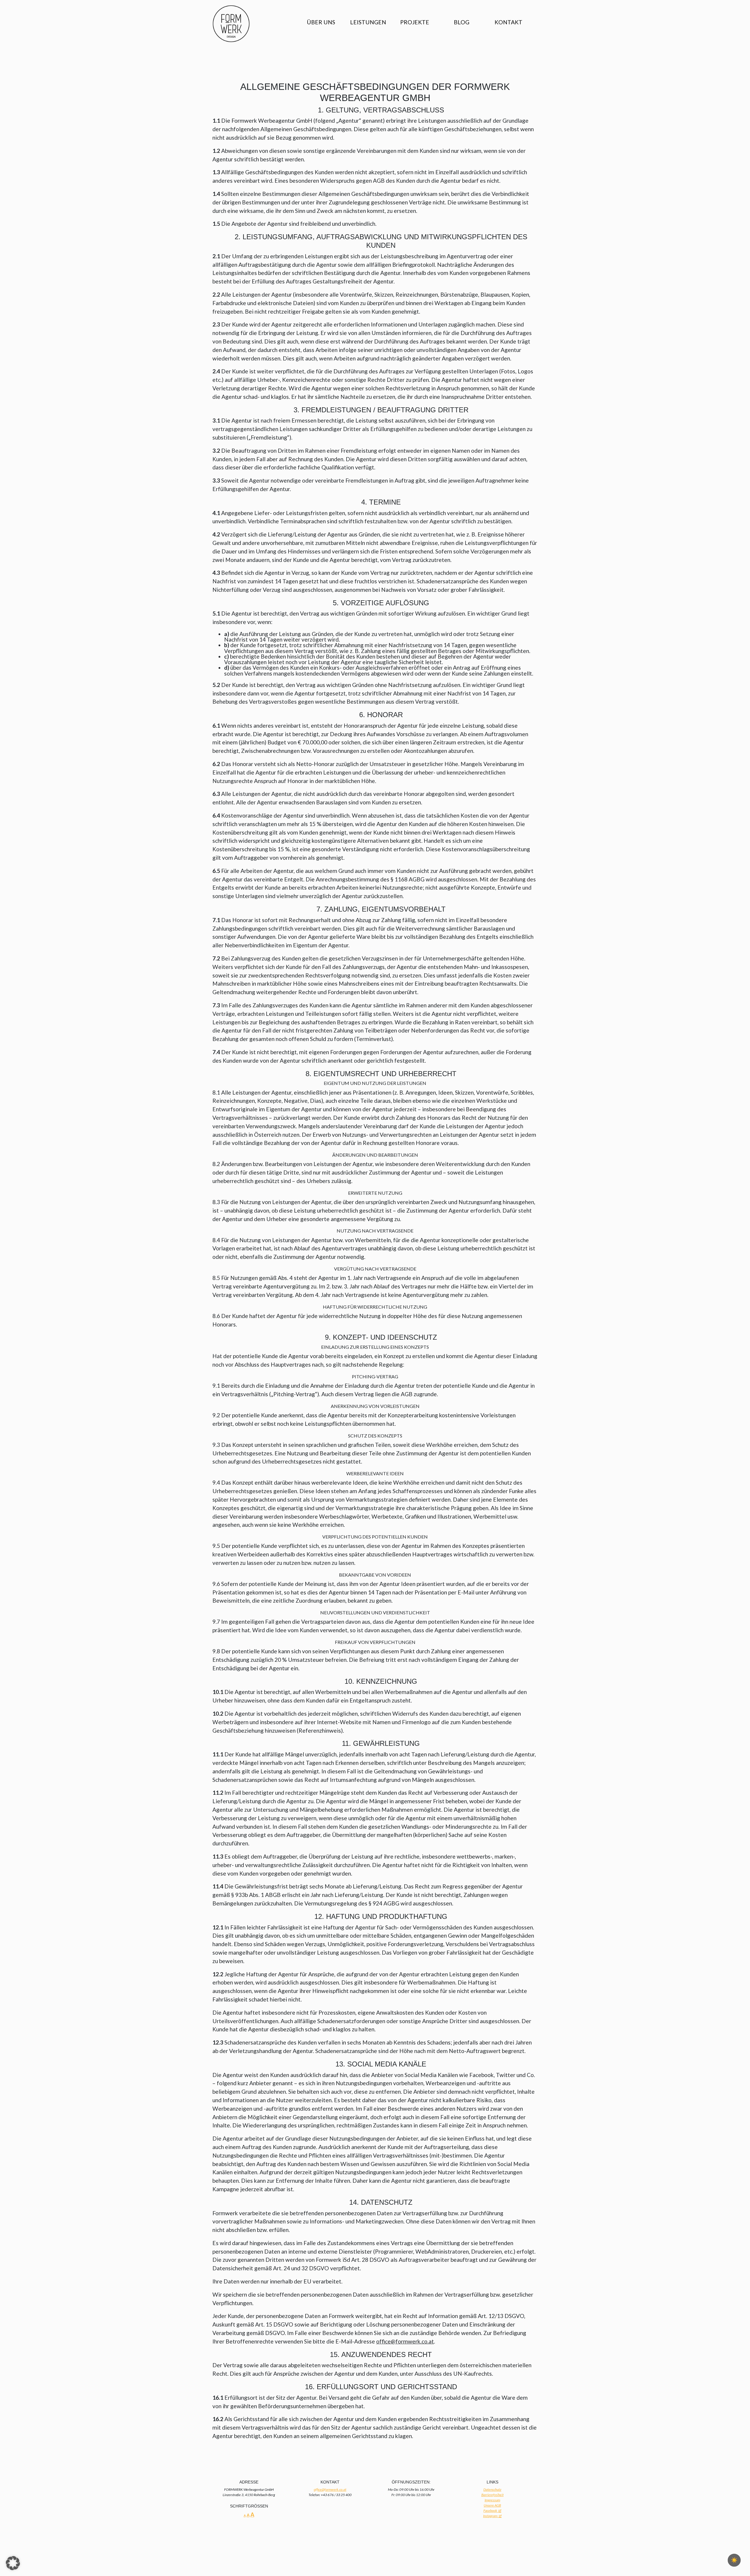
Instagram (490, 2516)
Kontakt (508, 22)
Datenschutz (492, 2489)
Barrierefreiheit (492, 2495)
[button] (13, 2563)
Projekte (415, 22)
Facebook (490, 2511)
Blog (462, 22)
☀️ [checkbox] (734, 2560)
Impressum (492, 2500)
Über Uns (321, 22)
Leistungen (368, 22)
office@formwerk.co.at (330, 2489)
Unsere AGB (492, 2505)
